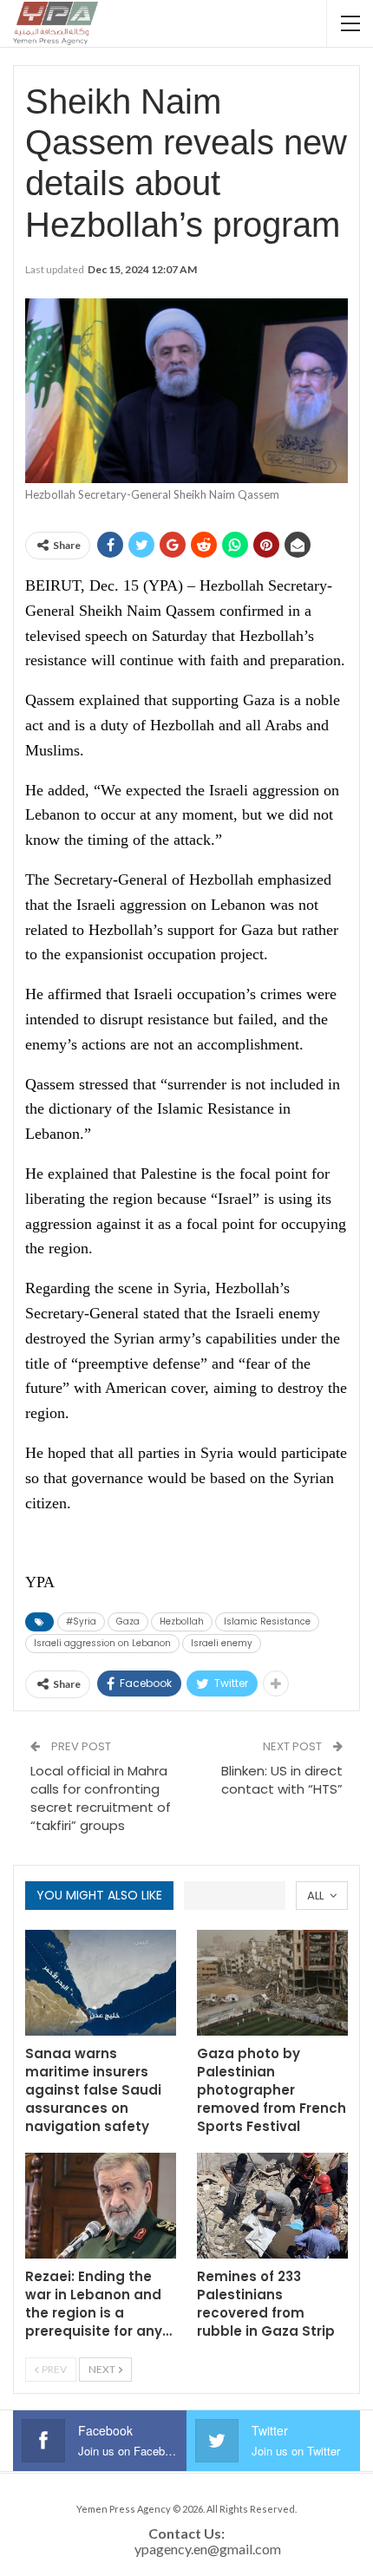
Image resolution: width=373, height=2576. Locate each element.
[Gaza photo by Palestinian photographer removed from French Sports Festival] (272, 1983)
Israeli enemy (222, 1643)
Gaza (128, 1621)
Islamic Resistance (267, 1621)
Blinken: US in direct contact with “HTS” (282, 1780)
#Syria (81, 1621)
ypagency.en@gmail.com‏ (208, 2549)
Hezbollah (182, 1621)
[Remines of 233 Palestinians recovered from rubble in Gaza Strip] (272, 2206)
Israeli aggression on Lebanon (102, 1643)
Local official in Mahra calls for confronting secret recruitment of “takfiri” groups (101, 1798)
